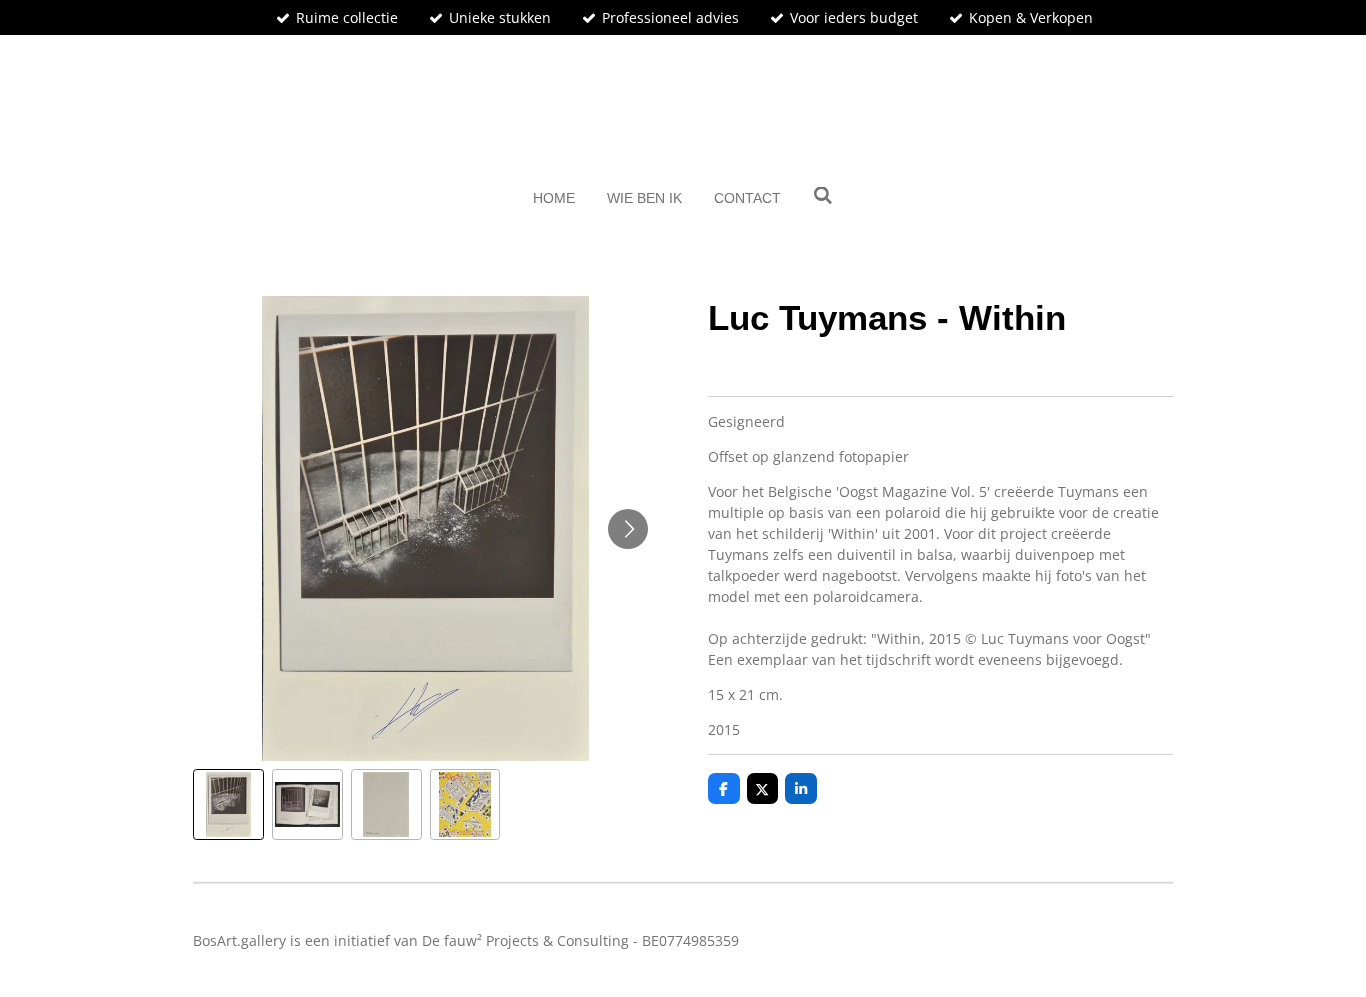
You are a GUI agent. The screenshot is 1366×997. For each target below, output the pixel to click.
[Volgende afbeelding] (628, 529)
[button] (228, 804)
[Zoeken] (823, 196)
